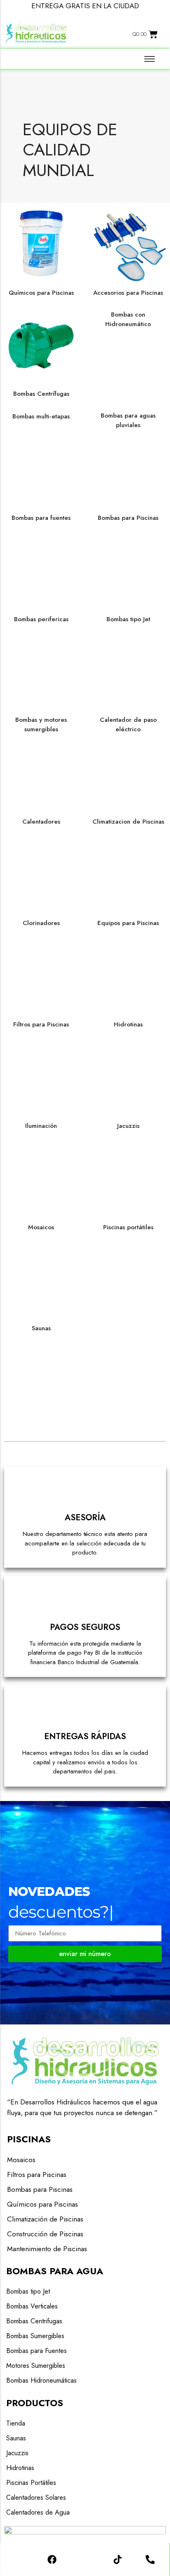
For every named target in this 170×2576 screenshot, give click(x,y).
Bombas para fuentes (41, 518)
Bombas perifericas (41, 619)
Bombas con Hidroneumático (128, 319)
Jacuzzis (128, 1126)
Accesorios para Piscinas (128, 293)
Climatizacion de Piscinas (128, 822)
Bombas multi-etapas (41, 416)
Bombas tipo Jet (128, 619)
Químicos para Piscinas (41, 293)
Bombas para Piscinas (128, 518)
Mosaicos (41, 1227)
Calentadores (41, 822)
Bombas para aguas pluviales (128, 420)
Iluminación (41, 1126)
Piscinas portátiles (128, 1227)
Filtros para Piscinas (41, 1024)
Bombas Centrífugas (41, 394)
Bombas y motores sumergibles (41, 724)
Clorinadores (41, 923)
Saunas (41, 1328)
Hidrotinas (128, 1024)
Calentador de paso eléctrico (128, 724)
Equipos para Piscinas (128, 923)
